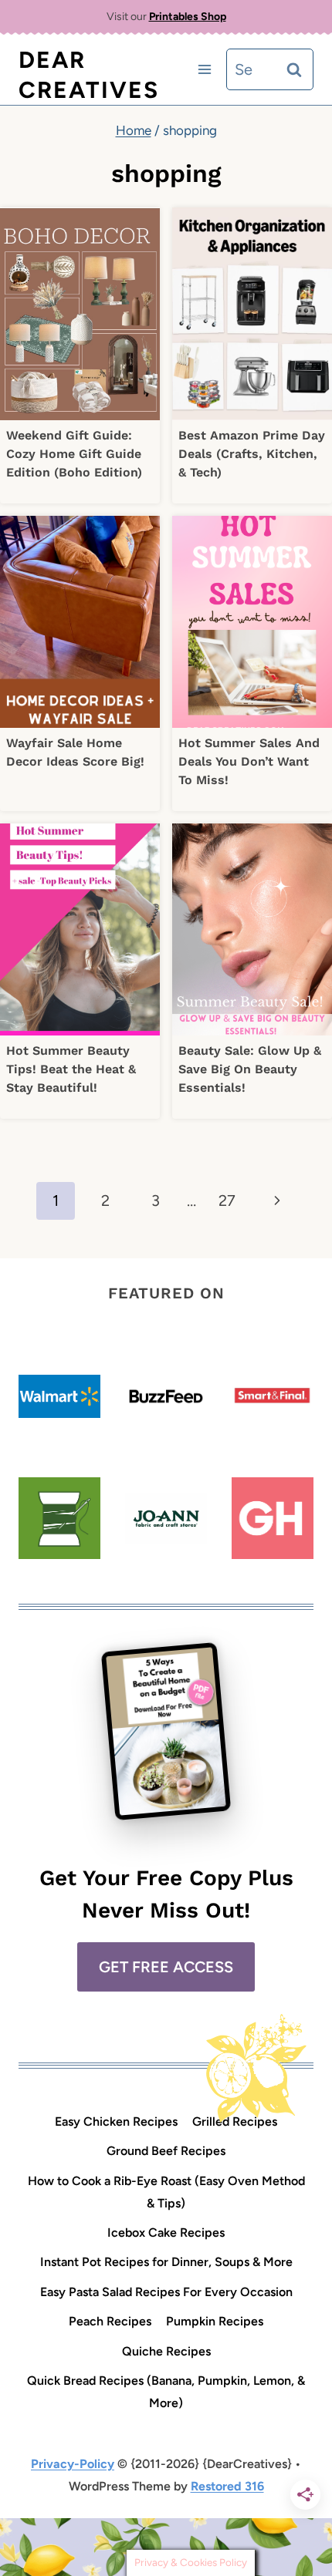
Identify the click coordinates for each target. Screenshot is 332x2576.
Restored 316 (227, 2486)
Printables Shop (188, 17)
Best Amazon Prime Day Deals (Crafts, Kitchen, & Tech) (252, 454)
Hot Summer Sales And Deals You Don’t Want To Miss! (249, 761)
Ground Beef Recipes (166, 2151)
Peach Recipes (110, 2321)
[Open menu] (205, 70)
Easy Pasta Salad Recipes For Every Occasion (166, 2292)
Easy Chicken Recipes (116, 2121)
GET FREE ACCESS (166, 1967)
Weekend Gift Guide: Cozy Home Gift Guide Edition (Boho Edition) (74, 454)
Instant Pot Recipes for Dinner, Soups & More (166, 2262)
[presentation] (80, 313)
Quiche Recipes (166, 2351)
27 (227, 1200)
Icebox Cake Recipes (166, 2233)
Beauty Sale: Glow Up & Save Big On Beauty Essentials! (250, 1069)
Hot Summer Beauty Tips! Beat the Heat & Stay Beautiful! (71, 1069)
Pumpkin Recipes (215, 2321)
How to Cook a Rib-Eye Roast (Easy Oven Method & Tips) (166, 2192)
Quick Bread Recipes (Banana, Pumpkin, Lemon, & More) (166, 2392)
